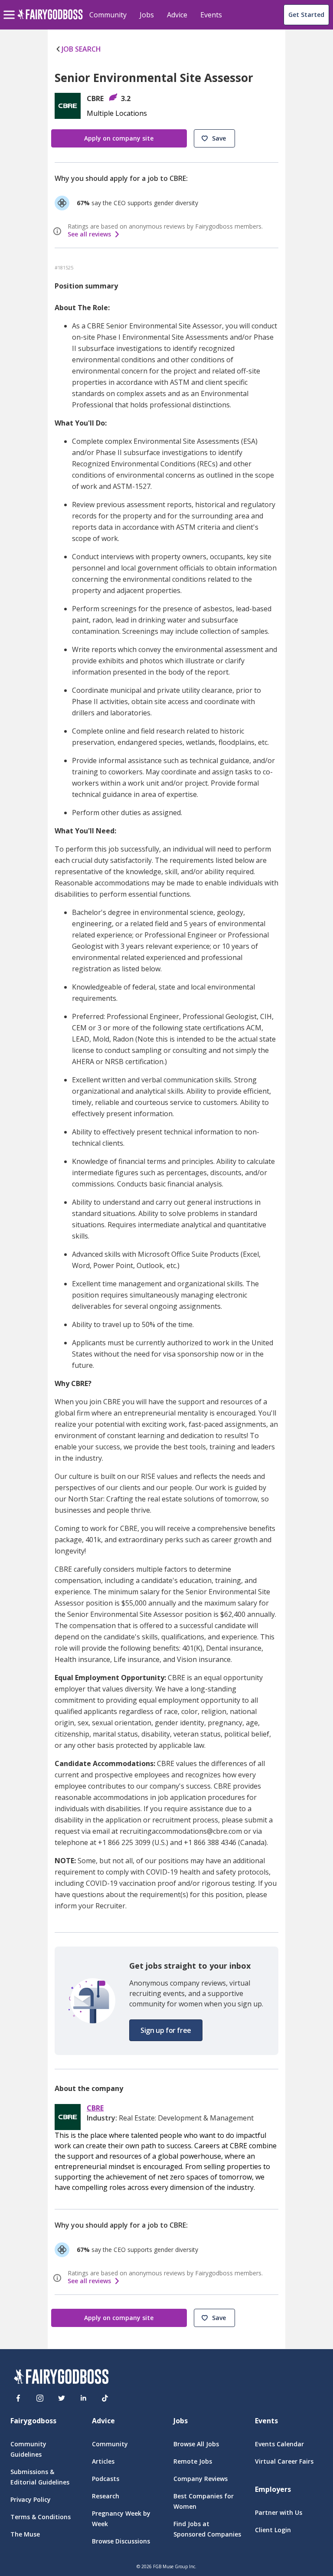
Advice (177, 15)
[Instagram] (40, 2398)
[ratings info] (59, 231)
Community (108, 15)
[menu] (10, 8)
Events (211, 15)
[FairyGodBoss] (61, 2378)
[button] (214, 138)
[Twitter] (62, 2398)
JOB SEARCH (81, 49)
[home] (50, 19)
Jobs (147, 15)
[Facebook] (18, 2398)
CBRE (95, 2108)
